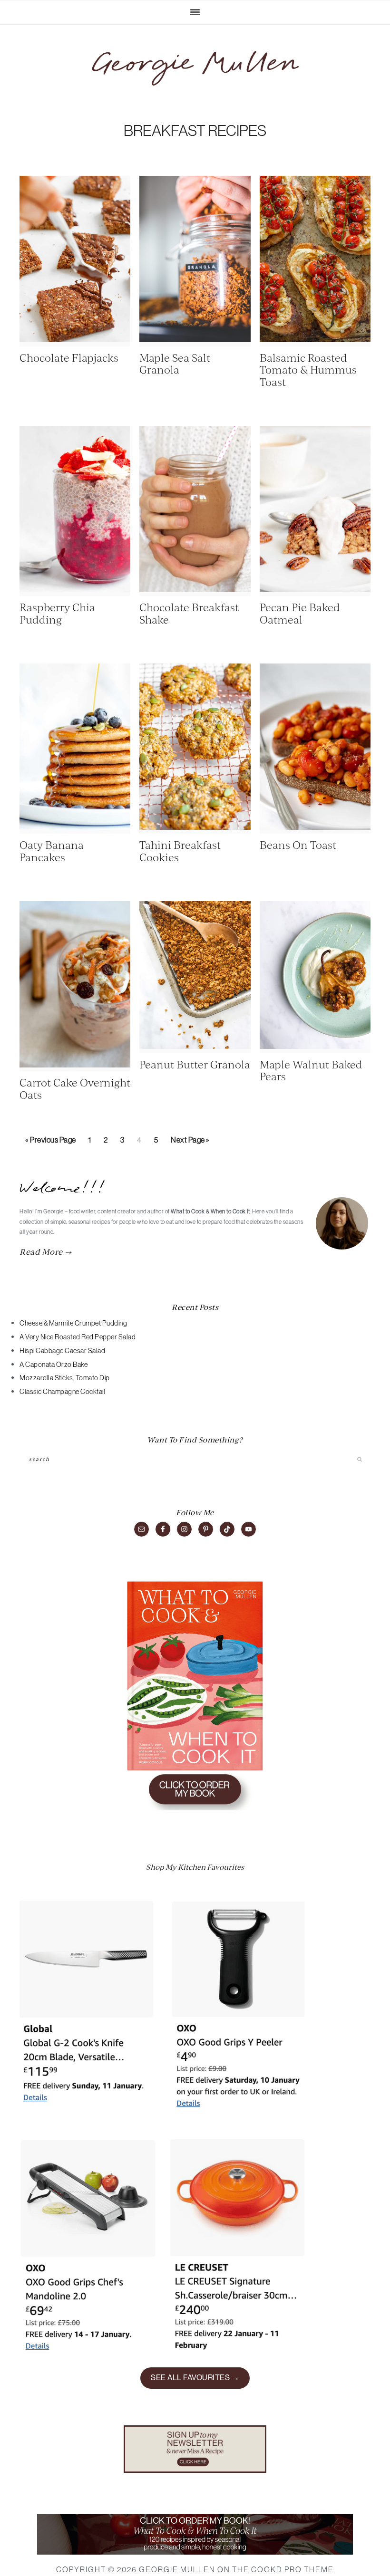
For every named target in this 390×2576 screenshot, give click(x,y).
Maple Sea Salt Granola (175, 363)
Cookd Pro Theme (292, 2569)
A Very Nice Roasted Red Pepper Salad (78, 1337)
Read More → (46, 1251)
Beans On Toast (298, 844)
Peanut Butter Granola (195, 1064)
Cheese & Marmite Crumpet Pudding (73, 1323)
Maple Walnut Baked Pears (311, 1070)
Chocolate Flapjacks (69, 357)
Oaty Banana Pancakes (52, 851)
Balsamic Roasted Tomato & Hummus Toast (308, 369)
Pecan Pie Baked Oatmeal (300, 613)
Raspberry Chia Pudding (57, 613)
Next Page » (190, 1143)
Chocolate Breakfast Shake (189, 613)
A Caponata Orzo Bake (54, 1365)
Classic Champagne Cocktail (62, 1392)
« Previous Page (51, 1143)
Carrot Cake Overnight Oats (75, 1088)
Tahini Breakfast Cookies (180, 851)
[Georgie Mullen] (195, 68)
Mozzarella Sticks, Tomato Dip (65, 1378)
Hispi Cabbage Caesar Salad (62, 1351)
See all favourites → (195, 2378)
